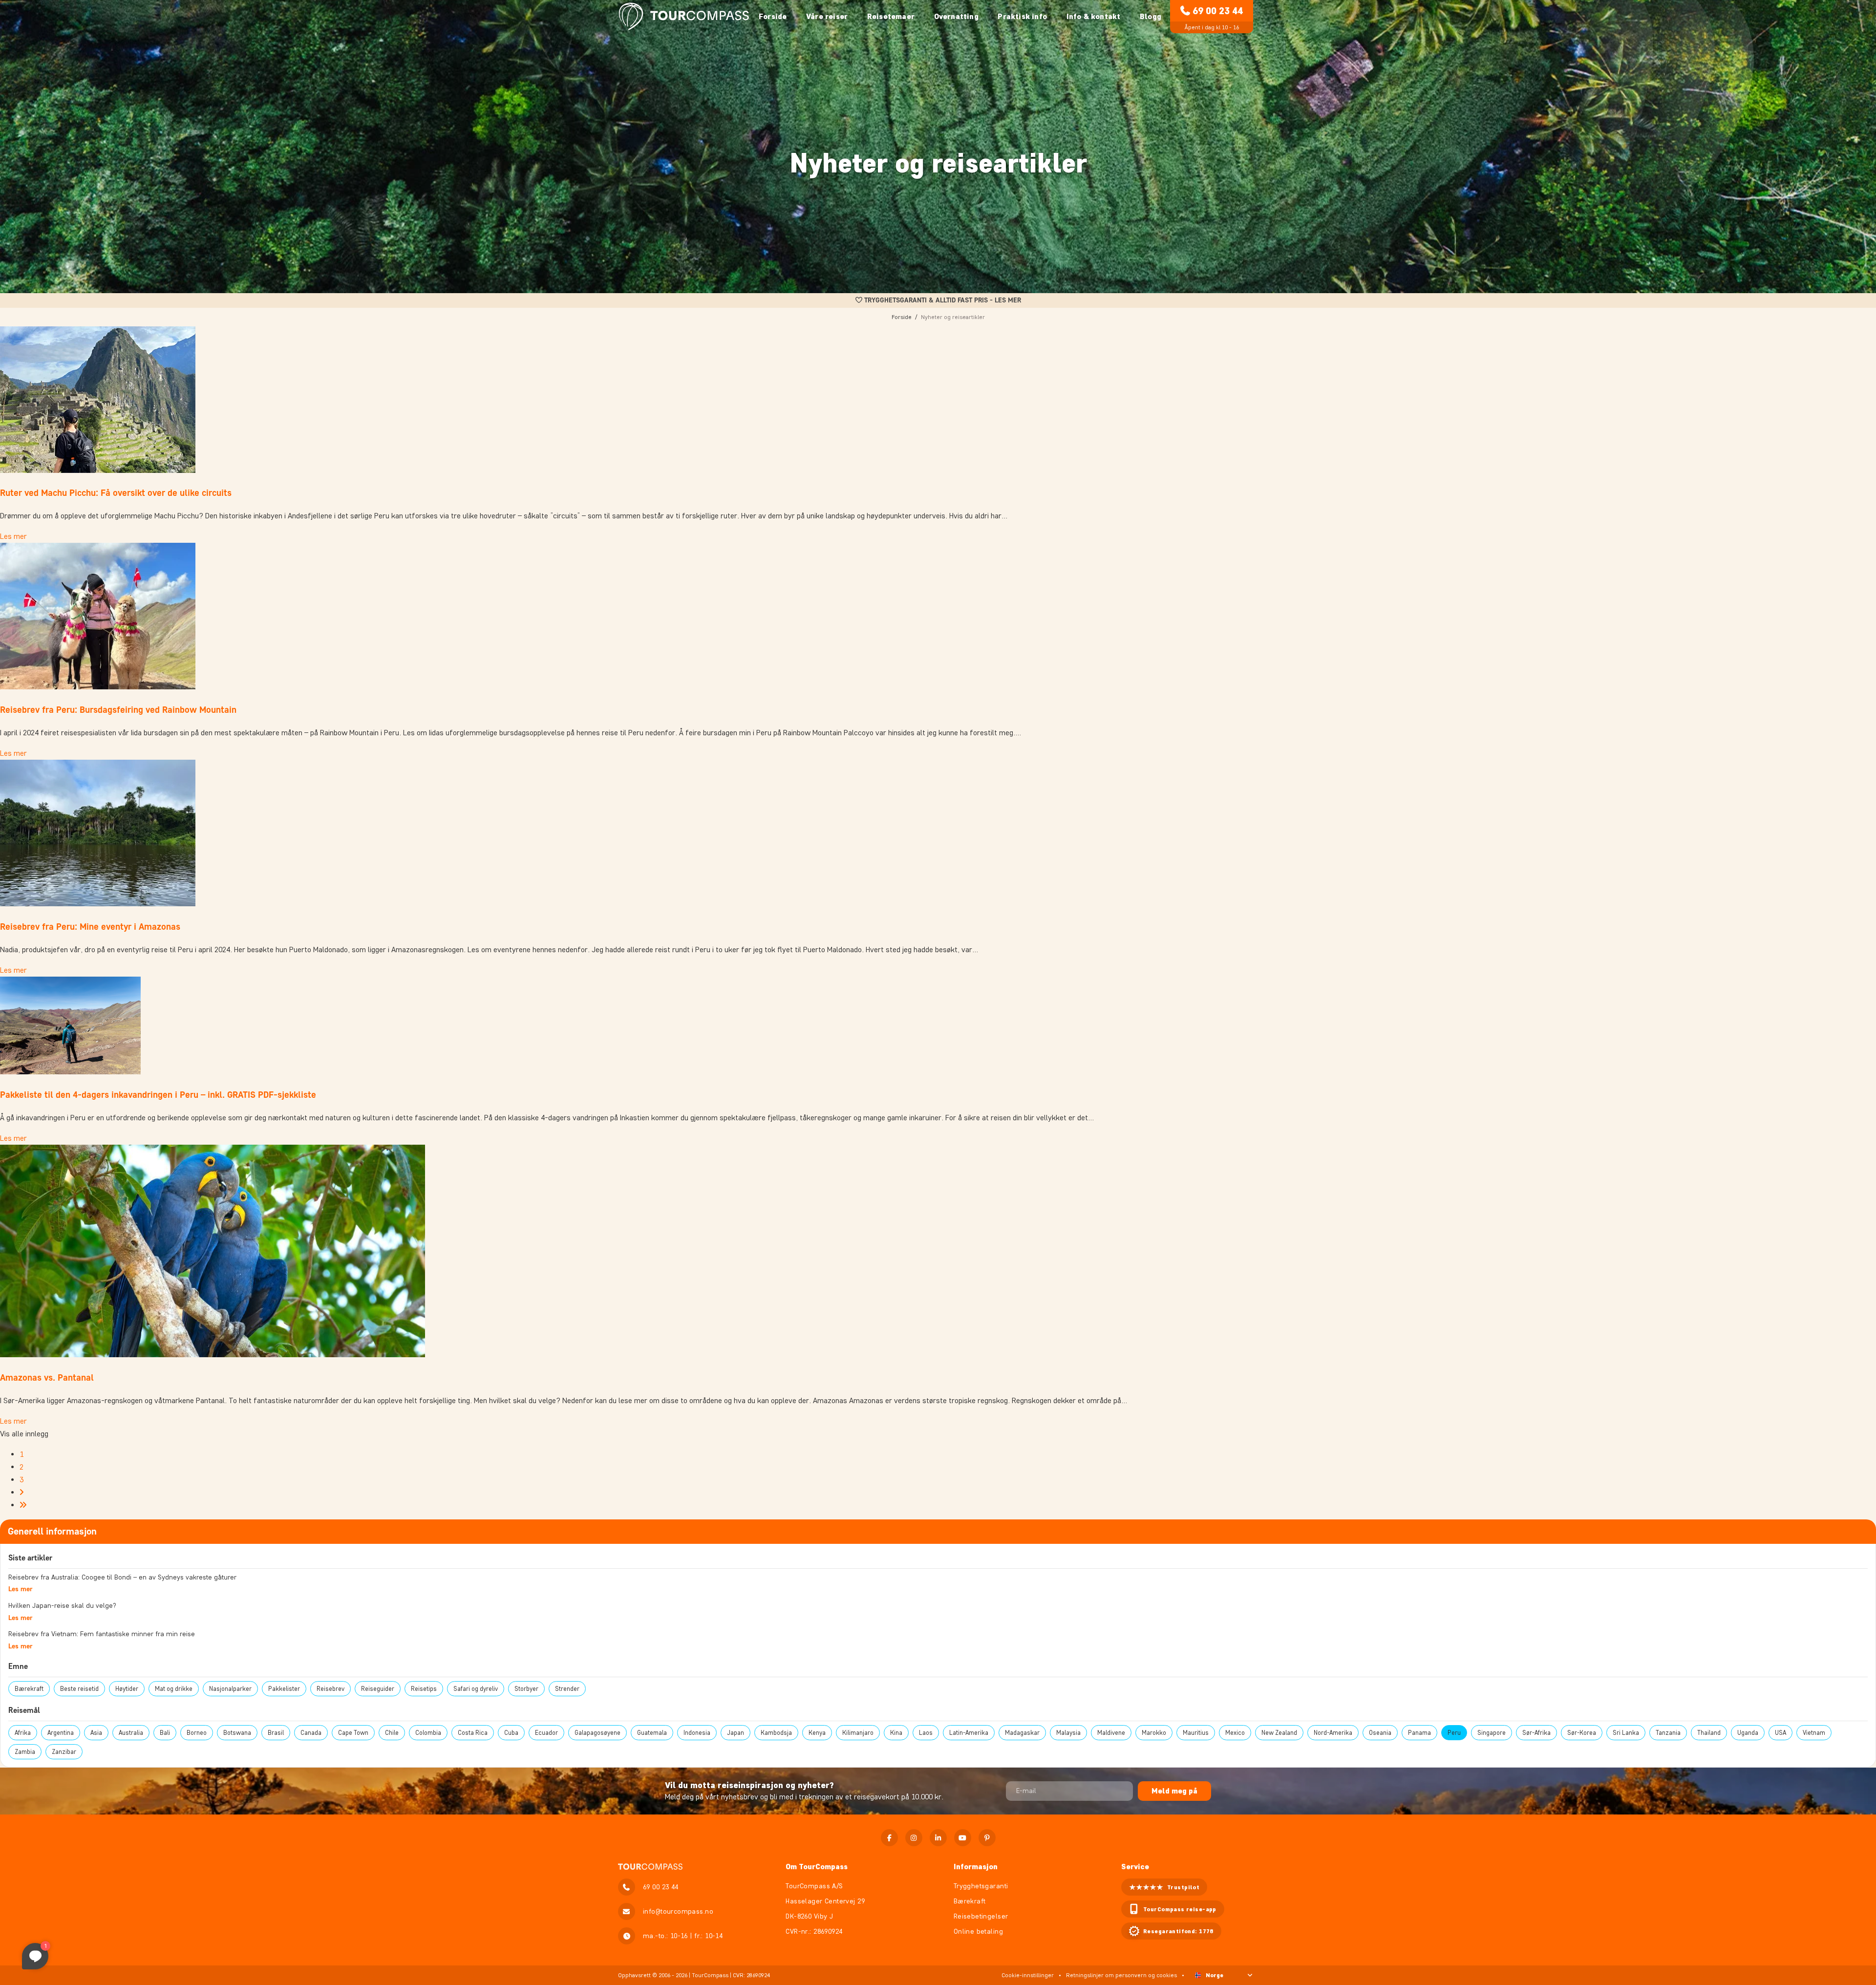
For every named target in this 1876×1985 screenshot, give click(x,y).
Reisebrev (330, 1689)
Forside (773, 16)
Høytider (127, 1689)
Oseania (1380, 1733)
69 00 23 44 (1218, 11)
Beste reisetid (79, 1689)
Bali (165, 1733)
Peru (1454, 1733)
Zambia (25, 1752)
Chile (392, 1733)
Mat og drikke (174, 1689)
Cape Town (353, 1733)
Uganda (1748, 1733)
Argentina (61, 1733)
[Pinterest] (987, 1838)
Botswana (237, 1733)
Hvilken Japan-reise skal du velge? (62, 1606)
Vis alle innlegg (24, 1434)
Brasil (276, 1733)
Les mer (13, 536)
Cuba (511, 1733)
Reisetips (424, 1689)
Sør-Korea (1582, 1733)
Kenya (817, 1733)
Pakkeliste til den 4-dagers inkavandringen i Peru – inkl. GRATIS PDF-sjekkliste (158, 1095)
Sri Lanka (1626, 1733)
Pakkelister (284, 1689)
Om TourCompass (817, 1867)
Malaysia (1068, 1733)
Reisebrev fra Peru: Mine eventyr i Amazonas (90, 927)
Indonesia (697, 1733)
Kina (896, 1733)
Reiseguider (378, 1689)
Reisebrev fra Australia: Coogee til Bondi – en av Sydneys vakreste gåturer (122, 1577)
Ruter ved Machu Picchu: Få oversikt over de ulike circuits (116, 493)
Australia (131, 1733)
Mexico (1235, 1733)
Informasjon (976, 1867)
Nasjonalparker (230, 1689)
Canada (311, 1733)
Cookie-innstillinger (1028, 1975)
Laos (926, 1733)
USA (1780, 1733)
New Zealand (1279, 1733)
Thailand (1709, 1733)
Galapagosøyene (597, 1733)
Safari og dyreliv (476, 1689)
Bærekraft (29, 1689)
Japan (735, 1733)
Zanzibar (64, 1752)
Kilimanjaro (858, 1733)
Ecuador (546, 1733)
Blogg (1151, 16)
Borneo (197, 1733)
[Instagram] (914, 1838)
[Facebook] (889, 1838)
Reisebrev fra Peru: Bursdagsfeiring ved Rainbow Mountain (118, 710)
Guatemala (652, 1733)
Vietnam (1814, 1733)
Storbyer (526, 1689)
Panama (1419, 1733)
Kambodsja (776, 1733)
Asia (96, 1733)
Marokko (1154, 1733)
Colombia (428, 1733)
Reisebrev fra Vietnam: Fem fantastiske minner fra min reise (102, 1634)
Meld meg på (1174, 1791)
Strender (567, 1689)
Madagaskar (1022, 1733)
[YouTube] (963, 1838)
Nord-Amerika (1333, 1733)
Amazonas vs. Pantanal (47, 1377)
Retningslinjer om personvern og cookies (1121, 1975)
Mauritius (1196, 1733)
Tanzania (1668, 1733)
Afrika (23, 1733)
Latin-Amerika (969, 1733)
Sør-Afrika (1536, 1733)
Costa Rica (473, 1733)
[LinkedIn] (938, 1838)
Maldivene (1111, 1733)
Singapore (1492, 1733)
